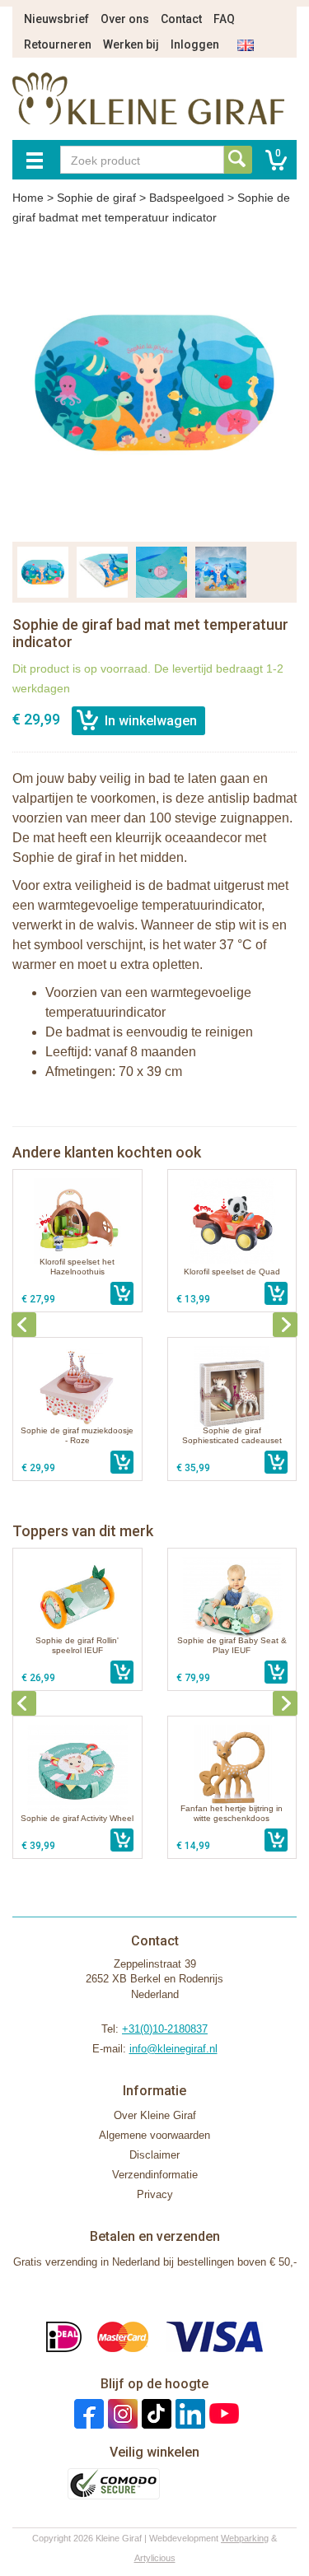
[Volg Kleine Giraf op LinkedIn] (188, 2413)
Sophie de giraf (96, 198)
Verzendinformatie (155, 2175)
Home (28, 198)
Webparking (245, 2538)
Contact (181, 19)
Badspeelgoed (187, 198)
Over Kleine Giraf (155, 2115)
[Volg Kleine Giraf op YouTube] (222, 2413)
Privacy (155, 2194)
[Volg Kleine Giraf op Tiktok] (154, 2413)
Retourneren (58, 44)
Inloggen (195, 44)
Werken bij (131, 44)
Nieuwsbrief (56, 19)
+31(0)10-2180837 (165, 2029)
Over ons (125, 19)
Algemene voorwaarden (154, 2135)
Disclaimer (154, 2155)
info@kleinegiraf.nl (173, 2049)
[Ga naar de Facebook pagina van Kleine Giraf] (87, 2413)
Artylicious (155, 2558)
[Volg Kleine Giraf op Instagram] (121, 2413)
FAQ (224, 19)
